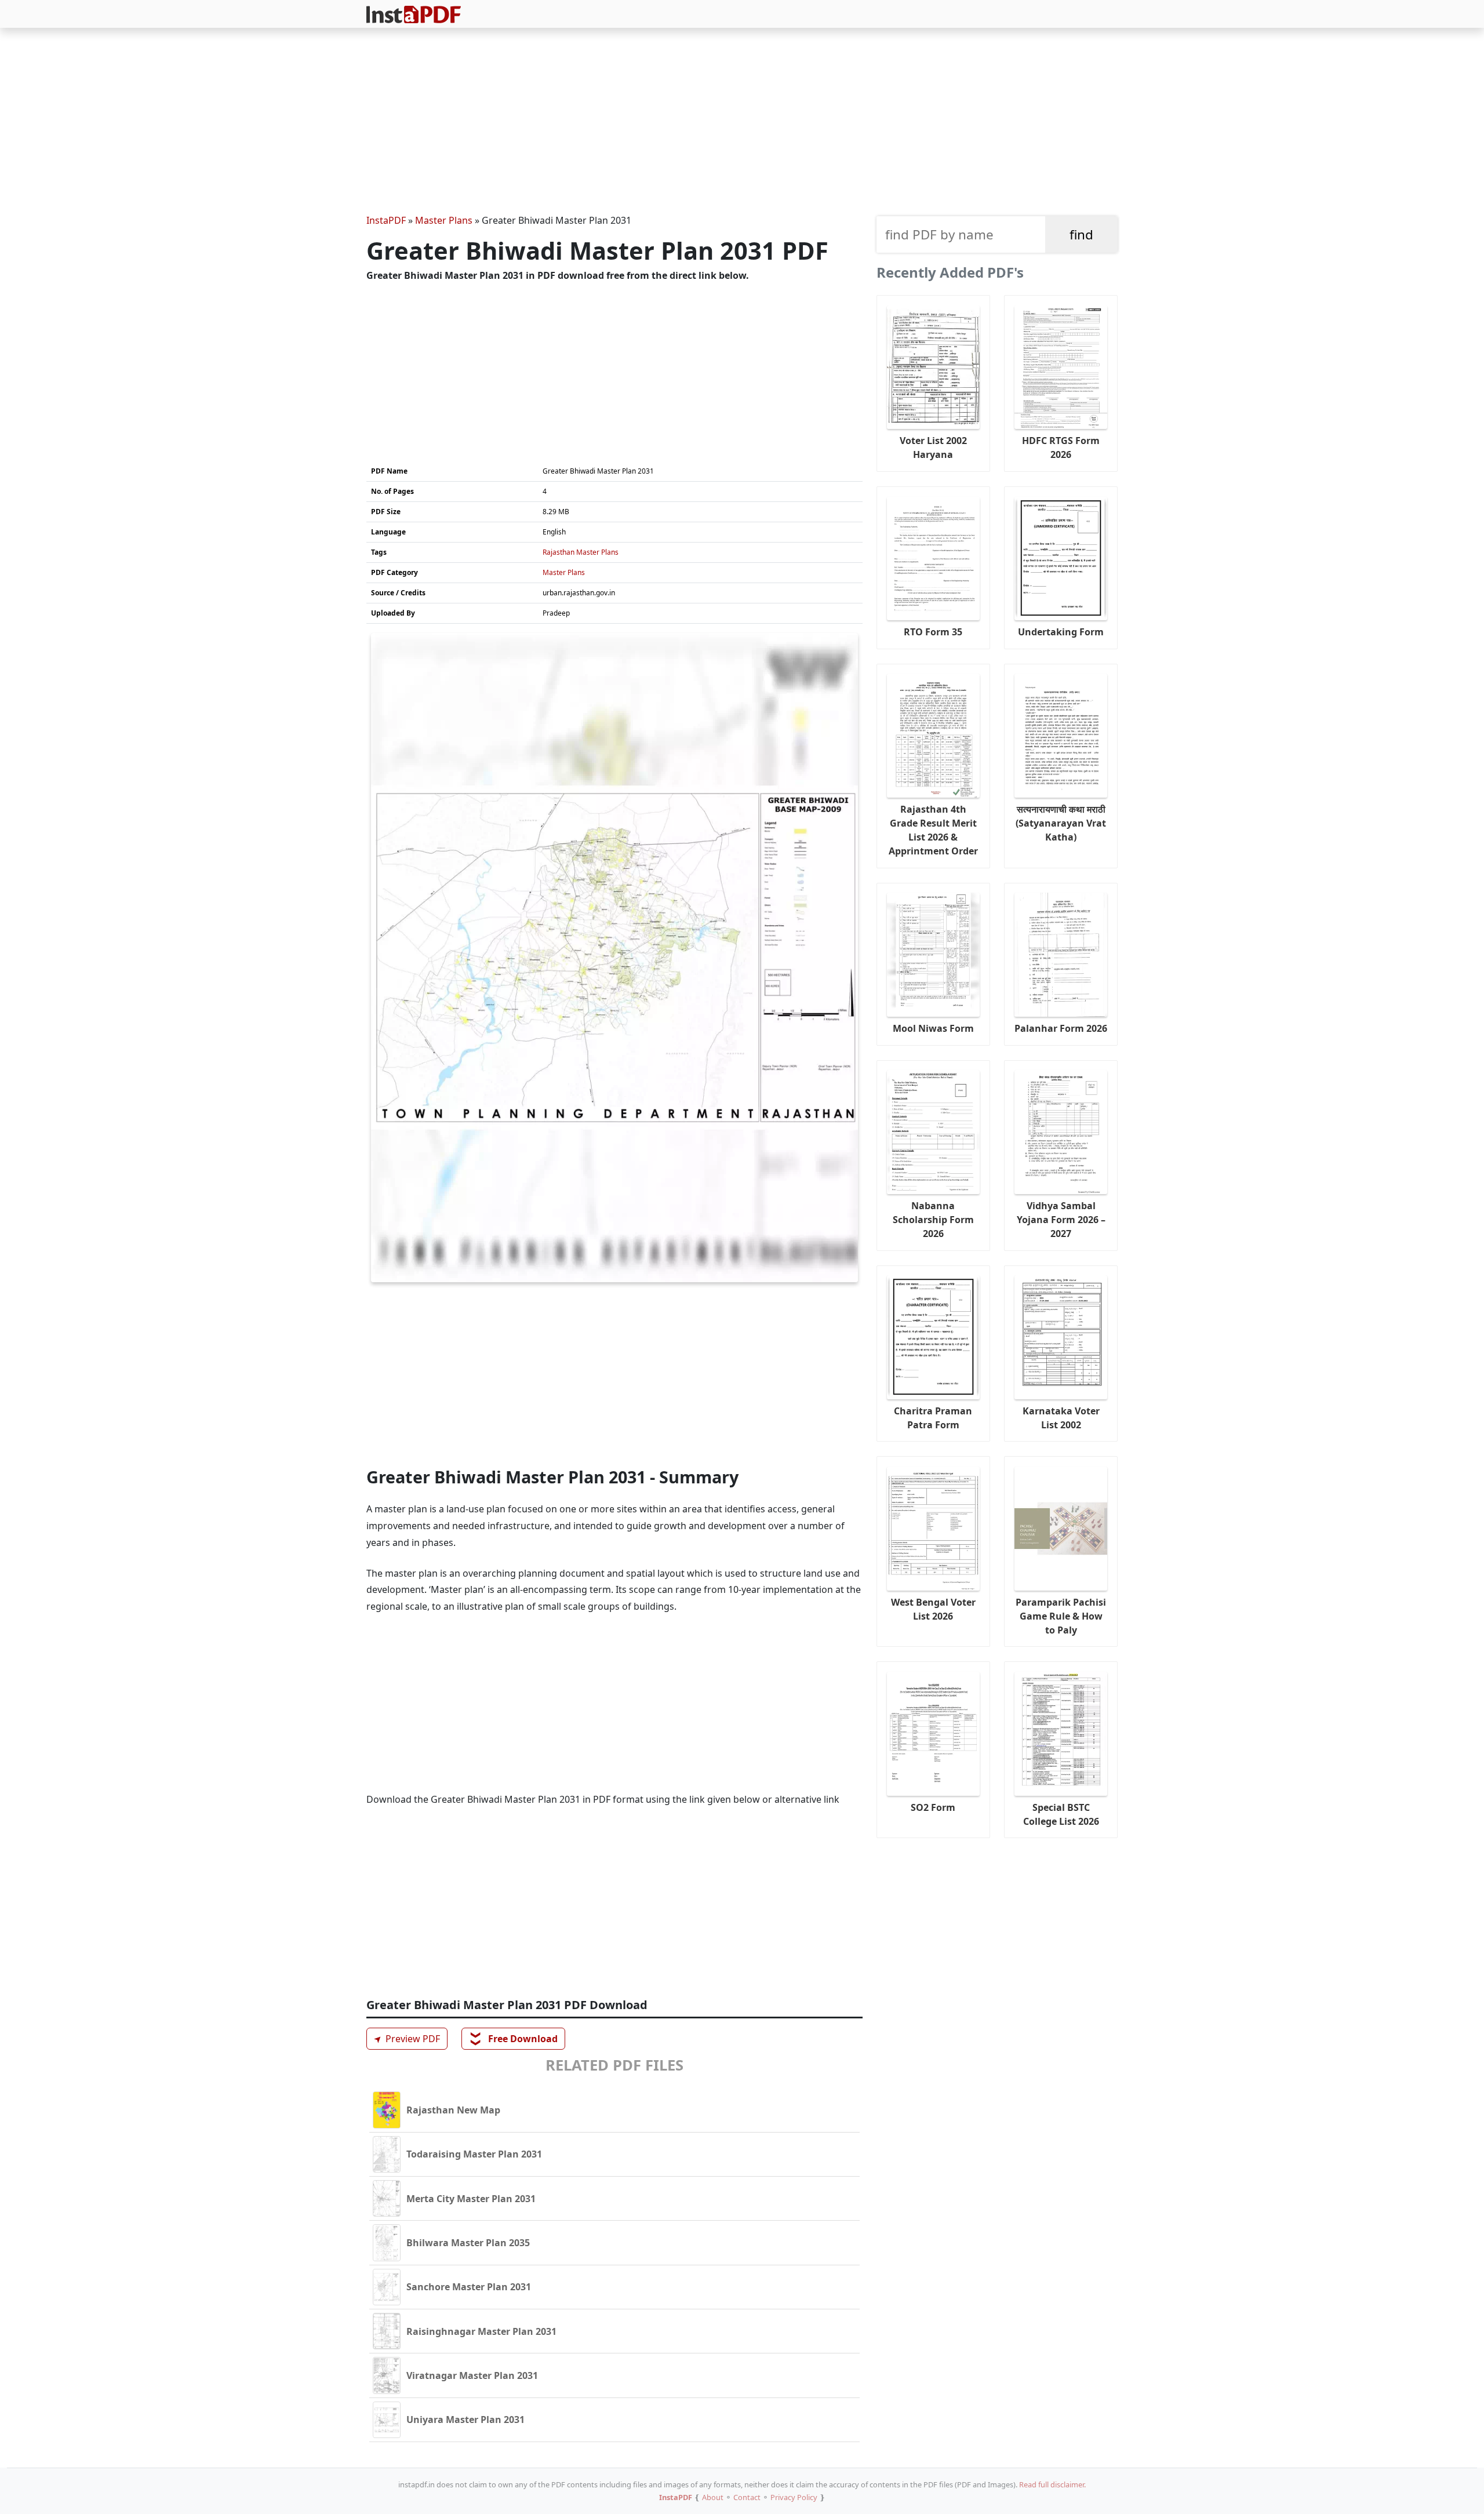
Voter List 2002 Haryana (933, 448)
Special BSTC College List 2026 (1061, 1814)
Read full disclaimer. (1052, 2484)
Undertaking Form (1061, 632)
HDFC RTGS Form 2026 (1061, 448)
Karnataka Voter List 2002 (1061, 1418)
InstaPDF (386, 220)
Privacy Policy (794, 2497)
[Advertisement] (742, 123)
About (713, 2497)
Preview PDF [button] (405, 2038)
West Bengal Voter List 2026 (933, 1609)
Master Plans (444, 220)
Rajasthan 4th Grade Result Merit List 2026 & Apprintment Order (933, 830)
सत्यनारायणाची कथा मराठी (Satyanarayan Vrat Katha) (1061, 823)
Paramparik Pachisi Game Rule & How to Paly (1061, 1616)
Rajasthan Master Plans (581, 552)
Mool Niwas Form (933, 1028)
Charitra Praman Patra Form (933, 1418)
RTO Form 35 (933, 632)
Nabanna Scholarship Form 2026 (933, 1220)
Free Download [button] (514, 2039)
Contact (747, 2497)
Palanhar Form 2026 (1061, 1028)
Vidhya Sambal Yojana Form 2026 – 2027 (1061, 1220)
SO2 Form (933, 1807)
